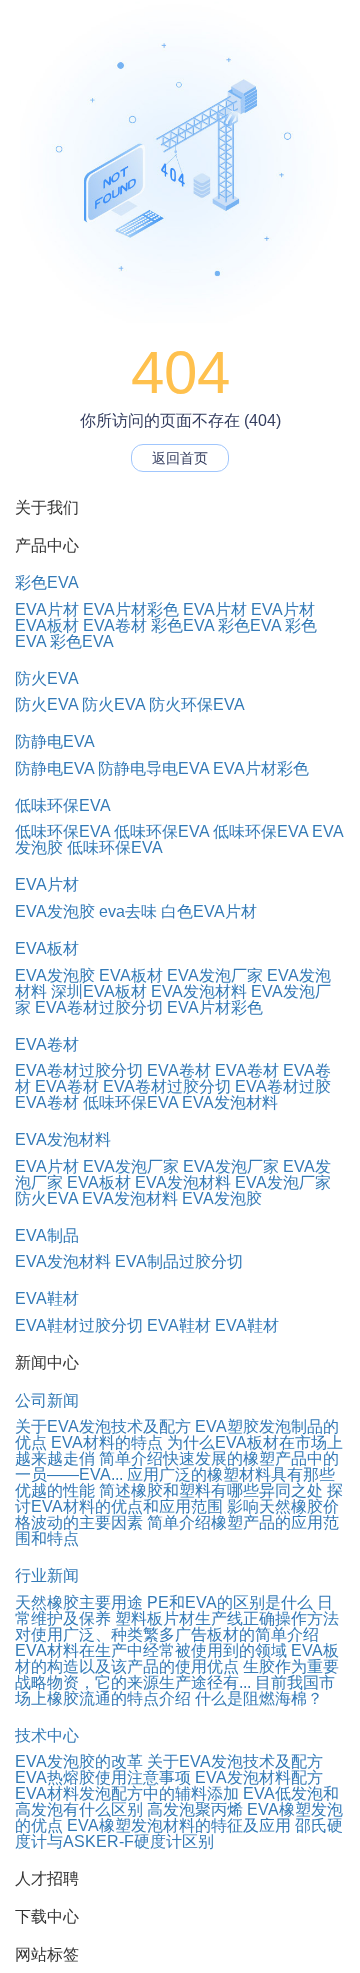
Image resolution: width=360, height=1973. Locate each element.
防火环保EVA (197, 704)
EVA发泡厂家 (215, 975)
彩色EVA (47, 582)
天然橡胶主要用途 (79, 1602)
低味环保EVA (63, 805)
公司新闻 (47, 1400)
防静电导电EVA (153, 768)
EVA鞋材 (47, 1298)
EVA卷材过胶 (283, 1086)
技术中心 (47, 1735)
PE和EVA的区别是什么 (230, 1602)
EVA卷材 (115, 625)
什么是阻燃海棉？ (259, 1698)
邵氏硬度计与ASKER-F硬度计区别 (179, 1833)
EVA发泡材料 (199, 991)
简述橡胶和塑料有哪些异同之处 (211, 1490)
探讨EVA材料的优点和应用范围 (179, 1498)
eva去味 (128, 911)
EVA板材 (47, 625)
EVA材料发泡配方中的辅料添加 (127, 1793)
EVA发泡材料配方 (259, 1777)
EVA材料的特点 (107, 1442)
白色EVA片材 (209, 911)
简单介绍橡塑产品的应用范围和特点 (177, 1530)
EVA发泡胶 (55, 911)
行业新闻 (47, 1575)
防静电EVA (55, 741)
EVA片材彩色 (131, 609)
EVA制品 (47, 1235)
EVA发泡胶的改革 (79, 1761)
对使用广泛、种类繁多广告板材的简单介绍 (167, 1634)
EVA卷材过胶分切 (99, 1007)
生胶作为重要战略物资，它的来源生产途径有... (177, 1674)
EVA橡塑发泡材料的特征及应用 (179, 1825)
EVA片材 (47, 609)
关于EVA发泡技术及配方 (103, 1426)
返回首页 (180, 458)
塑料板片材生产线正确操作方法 (227, 1618)
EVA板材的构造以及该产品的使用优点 (177, 1658)
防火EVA (47, 678)
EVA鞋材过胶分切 (79, 1325)
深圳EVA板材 (99, 991)
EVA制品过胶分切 (179, 1261)
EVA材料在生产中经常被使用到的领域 (151, 1650)
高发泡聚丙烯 (195, 1809)
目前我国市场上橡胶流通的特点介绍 (175, 1690)
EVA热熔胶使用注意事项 (103, 1777)
